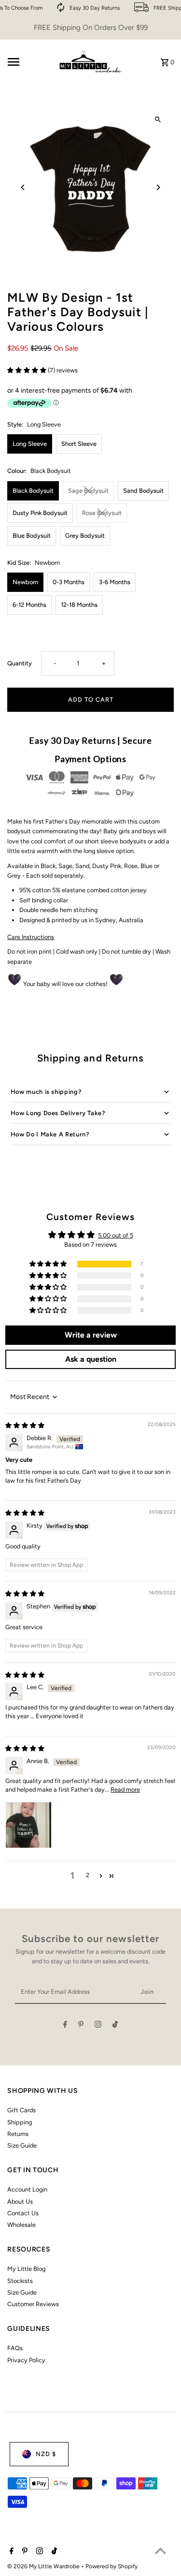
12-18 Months (79, 605)
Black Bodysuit (33, 491)
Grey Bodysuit (85, 536)
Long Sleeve (30, 444)
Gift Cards (21, 2110)
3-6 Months (115, 582)
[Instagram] (98, 2026)
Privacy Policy (26, 2360)
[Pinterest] (81, 2026)
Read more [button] (125, 1789)
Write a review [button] (91, 1335)
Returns (18, 2134)
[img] (25, 1425)
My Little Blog (26, 2269)
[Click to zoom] (158, 120)
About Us (20, 2201)
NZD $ (46, 2454)
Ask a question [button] (91, 1359)
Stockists (20, 2281)
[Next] (158, 187)
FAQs (15, 2348)
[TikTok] (115, 2026)
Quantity (20, 663)
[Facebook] (65, 2026)
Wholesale (21, 2225)
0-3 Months (69, 582)
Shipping (20, 2122)
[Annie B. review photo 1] (28, 1825)
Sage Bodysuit (88, 491)
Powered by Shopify (111, 2566)
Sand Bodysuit (143, 491)
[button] (28, 370)
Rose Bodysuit (102, 513)
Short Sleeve (79, 444)
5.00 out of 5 (116, 1235)
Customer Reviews (33, 2304)
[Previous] (23, 187)
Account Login (27, 2189)
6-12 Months (29, 605)
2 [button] (88, 1875)
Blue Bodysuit (32, 536)
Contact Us (23, 2213)
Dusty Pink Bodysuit (40, 513)
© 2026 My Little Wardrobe (44, 2566)
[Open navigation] (28, 62)
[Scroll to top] (160, 2551)
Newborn (25, 582)
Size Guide (22, 2145)
